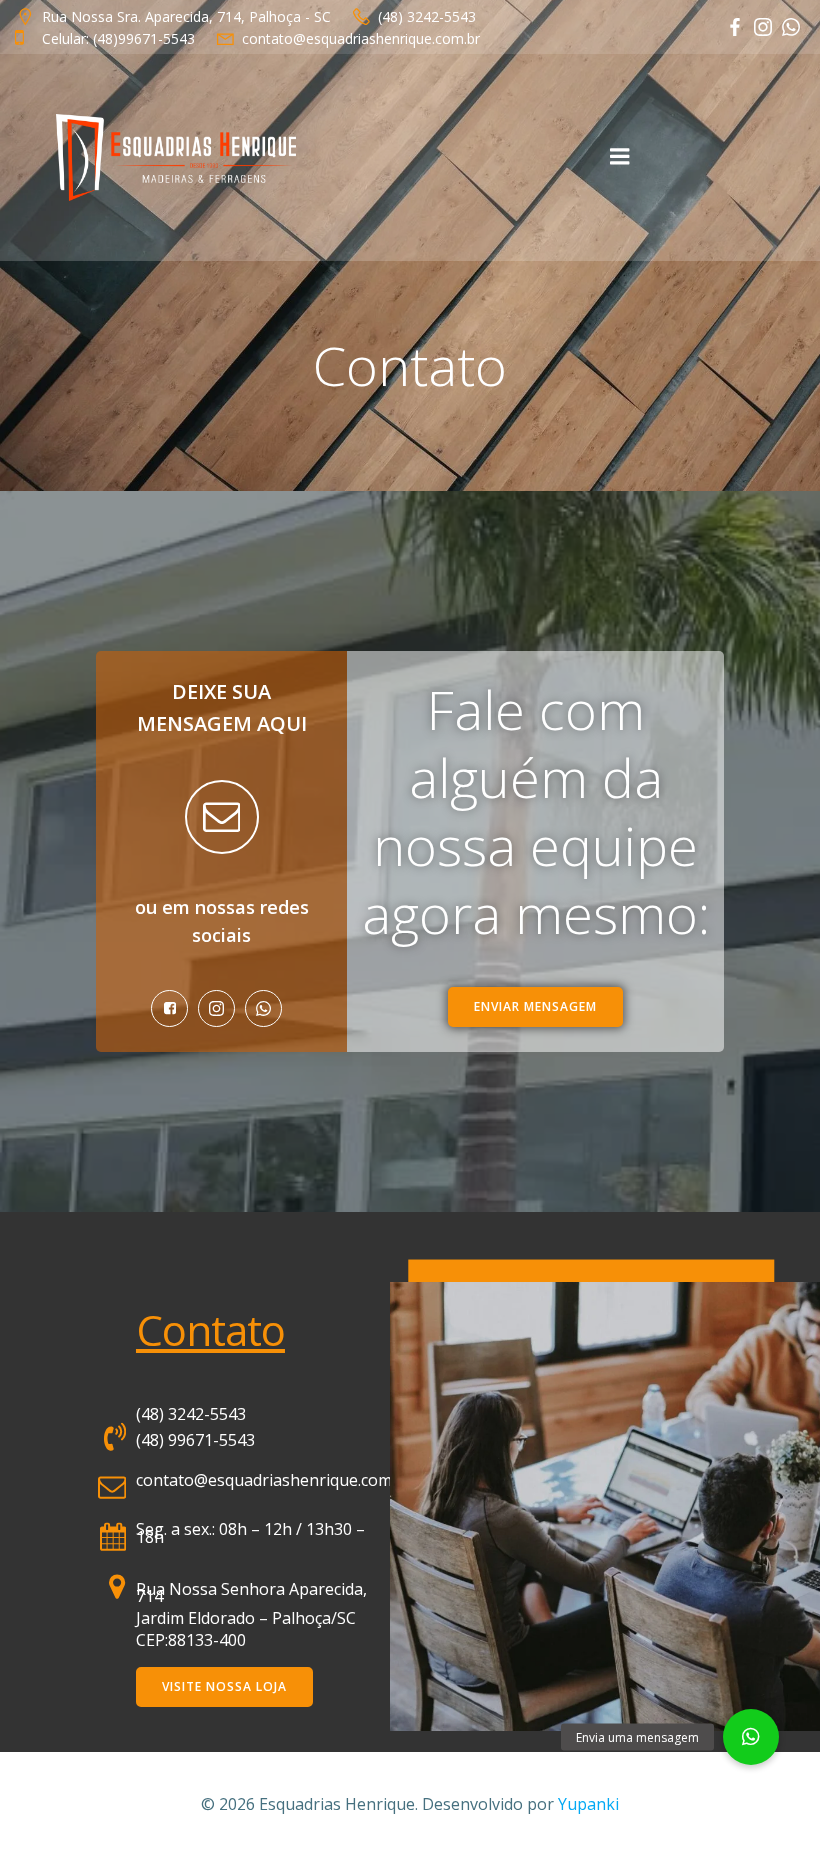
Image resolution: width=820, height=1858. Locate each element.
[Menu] (620, 157)
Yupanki (588, 1804)
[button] (751, 1737)
